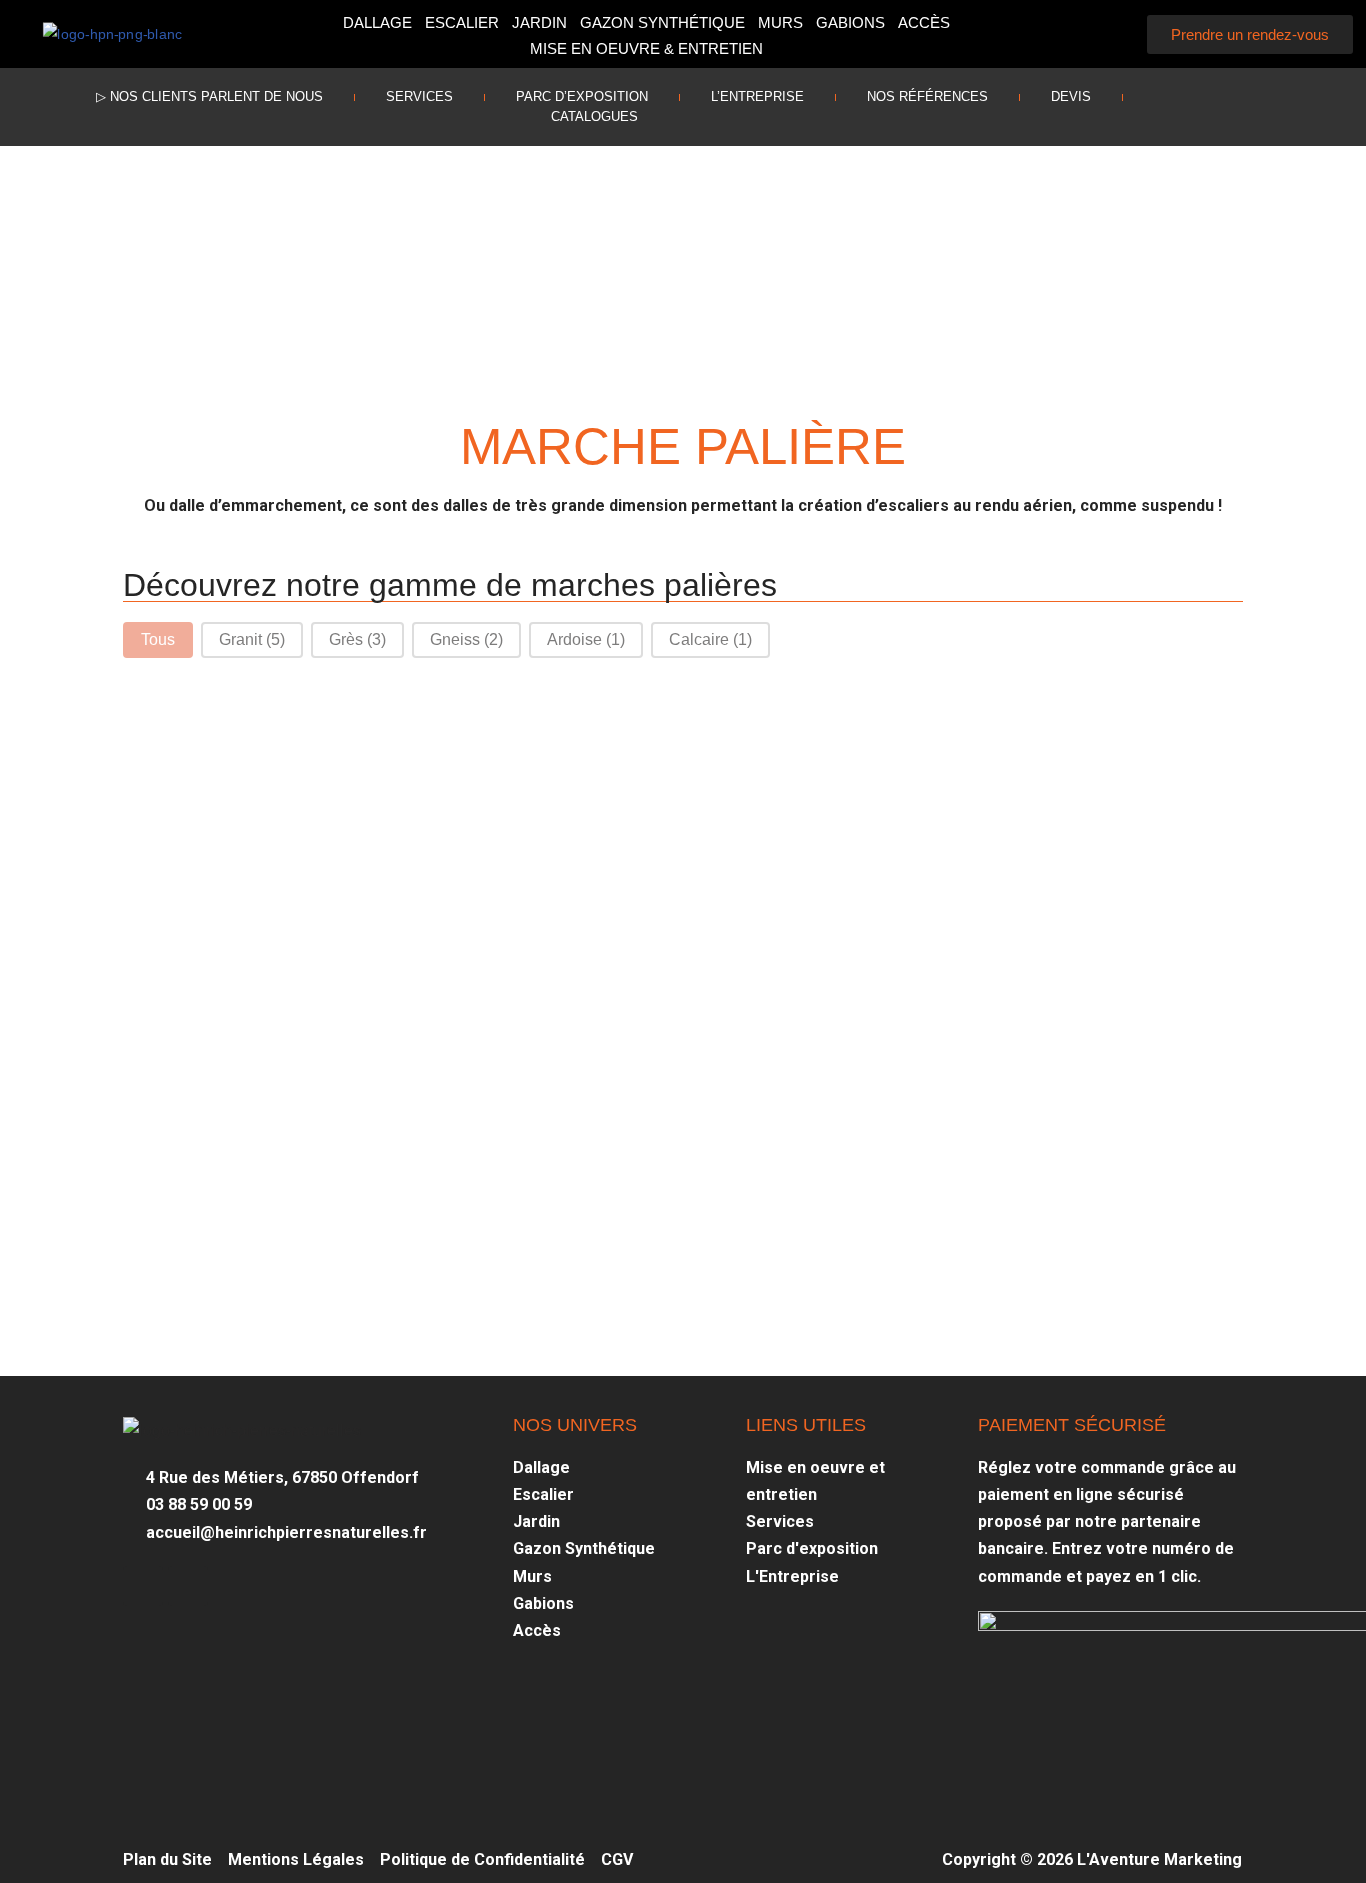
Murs (780, 22)
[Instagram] (1279, 97)
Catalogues (594, 116)
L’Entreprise (757, 96)
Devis (1071, 96)
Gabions (850, 22)
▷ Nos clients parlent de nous (209, 96)
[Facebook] (1234, 97)
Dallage (377, 22)
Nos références (927, 96)
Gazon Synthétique (662, 22)
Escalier (462, 22)
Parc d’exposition (582, 96)
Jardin (539, 22)
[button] (1108, 34)
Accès (924, 22)
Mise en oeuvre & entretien (646, 48)
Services (419, 96)
